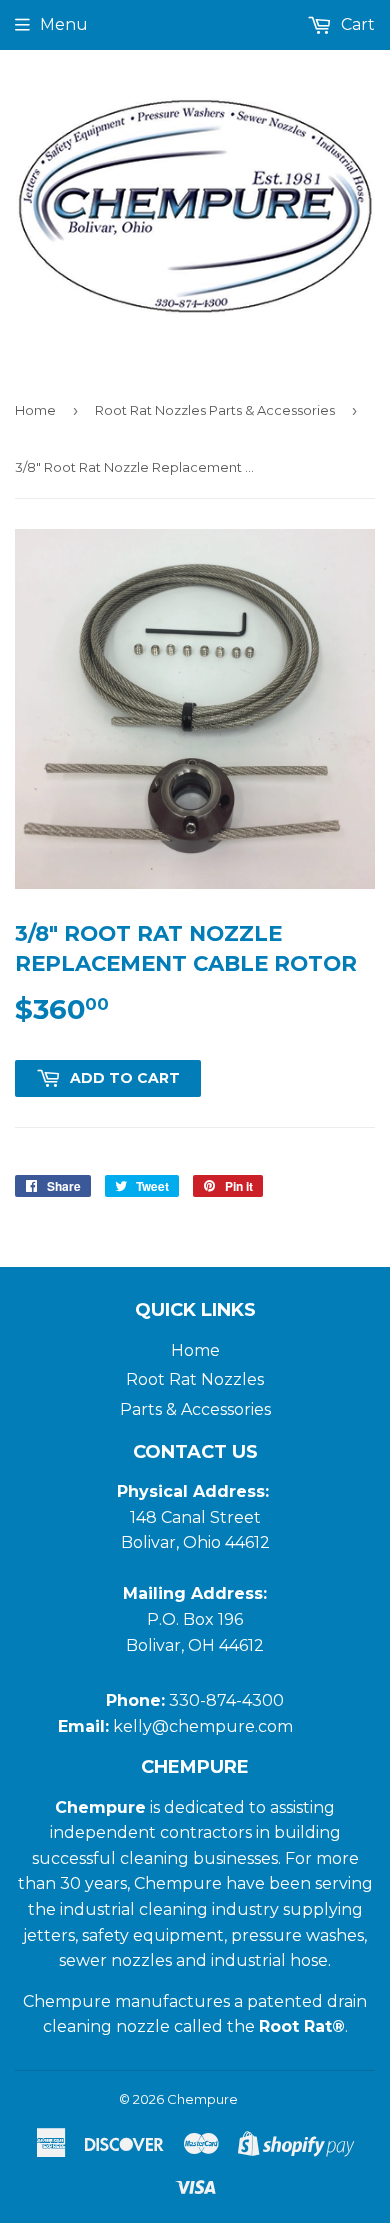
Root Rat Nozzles (195, 1379)
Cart (356, 24)
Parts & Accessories (195, 1409)
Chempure (202, 2099)
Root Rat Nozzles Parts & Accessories (215, 410)
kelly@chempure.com (205, 1726)
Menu (64, 24)
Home (35, 410)
